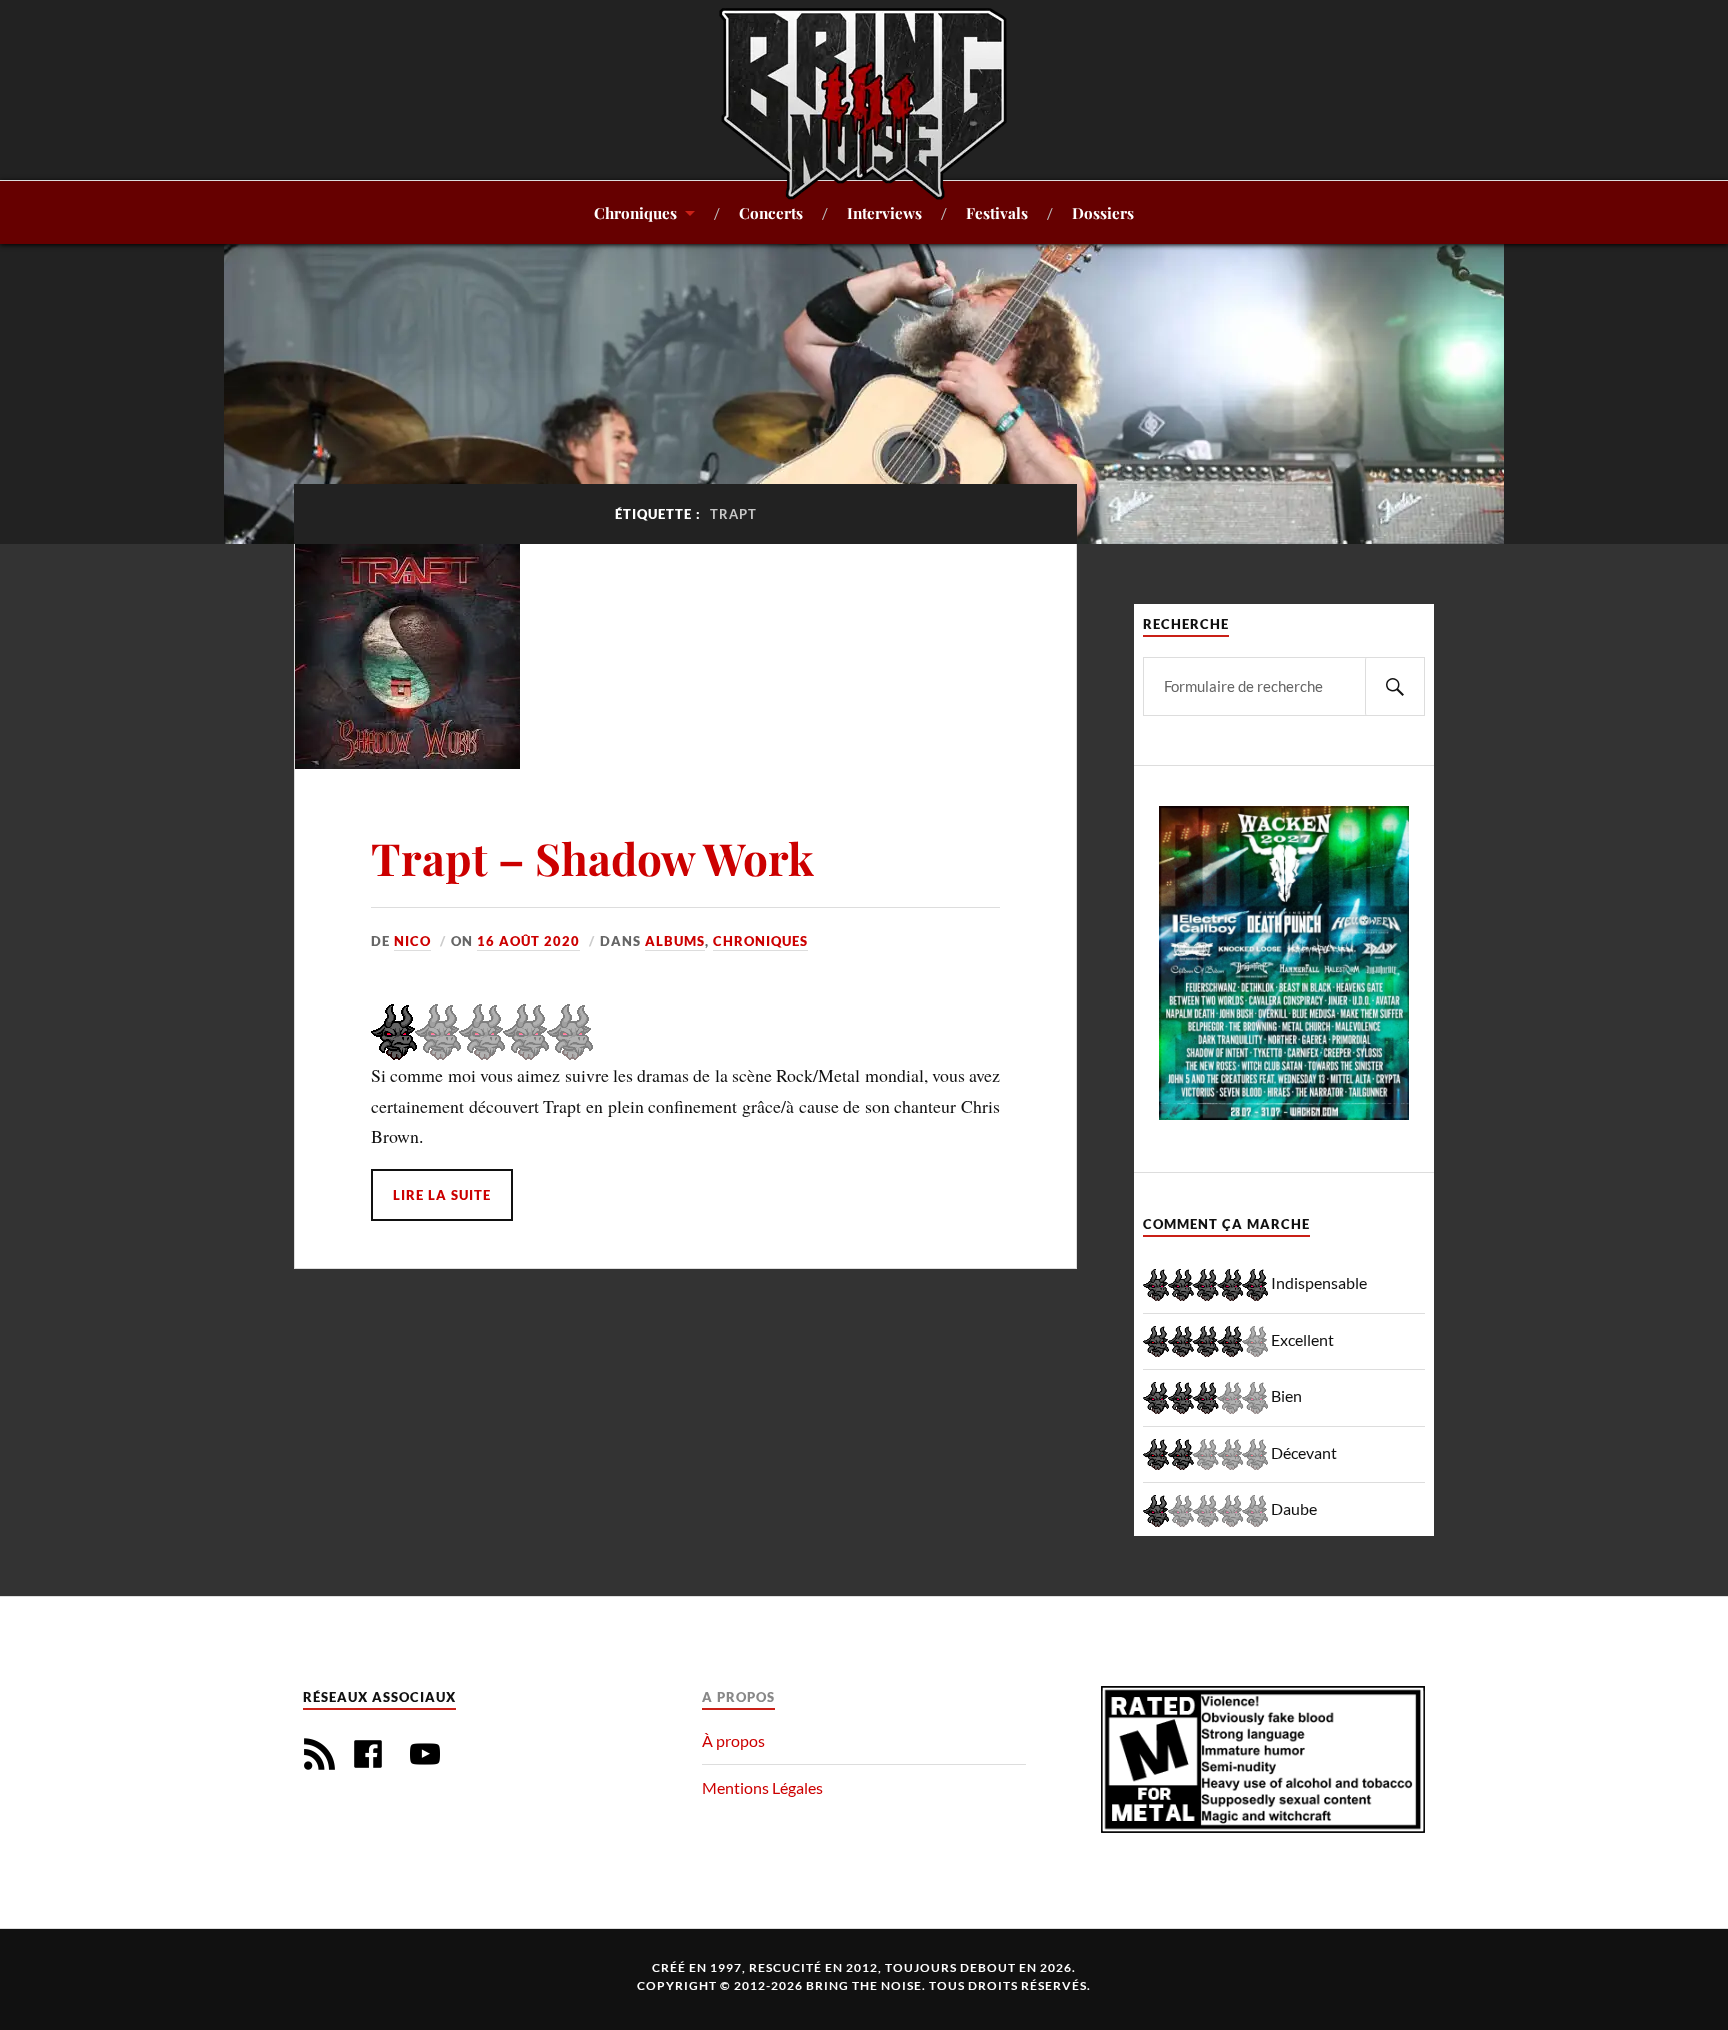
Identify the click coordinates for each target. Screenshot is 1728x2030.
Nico (412, 941)
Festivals (997, 212)
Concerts (771, 212)
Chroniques (635, 212)
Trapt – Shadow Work (592, 857)
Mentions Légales (762, 1787)
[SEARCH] (1395, 686)
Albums (675, 941)
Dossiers (1103, 212)
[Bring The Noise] (864, 103)
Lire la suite (442, 1195)
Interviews (884, 212)
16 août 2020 (528, 941)
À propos (733, 1740)
